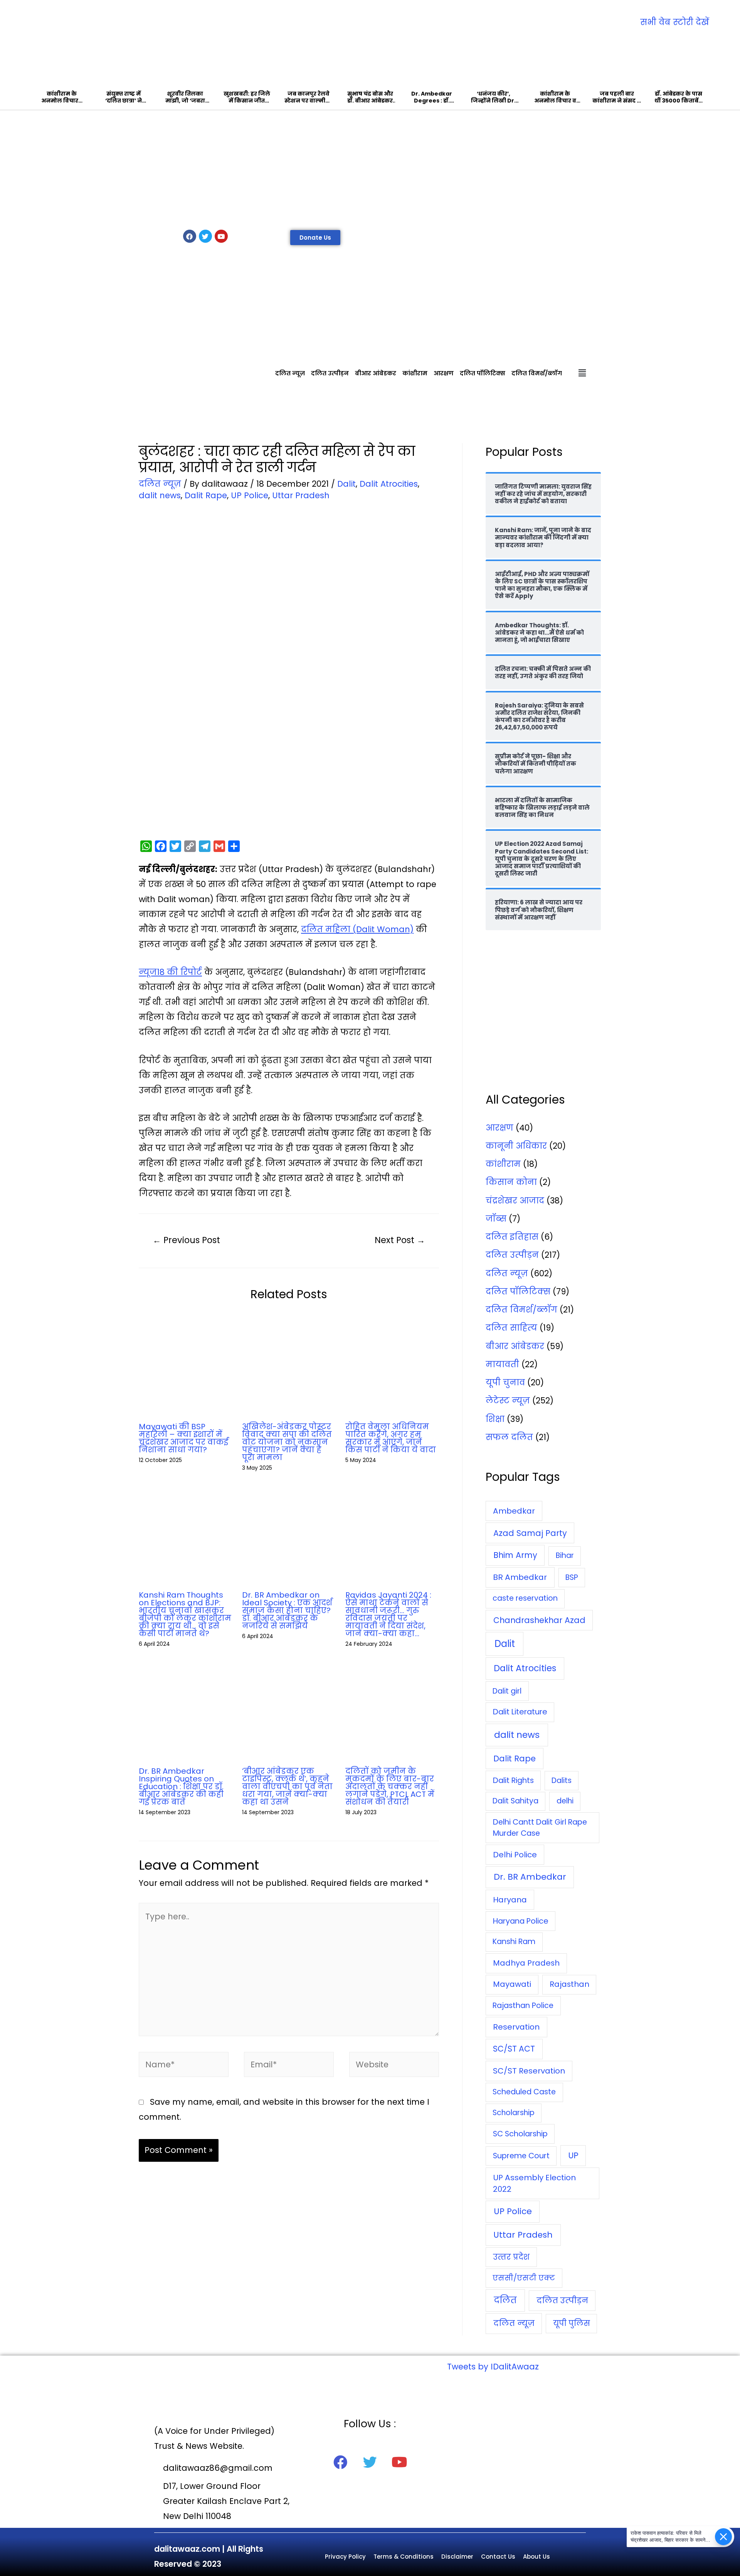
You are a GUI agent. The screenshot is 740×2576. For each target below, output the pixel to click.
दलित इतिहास (512, 1237)
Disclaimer (457, 2557)
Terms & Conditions (404, 2557)
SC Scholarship (520, 2134)
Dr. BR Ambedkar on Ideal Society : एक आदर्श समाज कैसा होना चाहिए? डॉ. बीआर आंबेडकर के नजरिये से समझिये (287, 1610)
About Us (536, 2557)
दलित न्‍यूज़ (290, 373)
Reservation (516, 2027)
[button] (315, 238)
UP (573, 2155)
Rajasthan (569, 1984)
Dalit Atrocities (389, 484)
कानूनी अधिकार (516, 1146)
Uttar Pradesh (301, 495)
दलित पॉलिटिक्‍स (483, 373)
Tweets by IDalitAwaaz (493, 2367)
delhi (565, 1801)
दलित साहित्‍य (511, 1328)
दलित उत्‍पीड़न (330, 373)
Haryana (510, 1900)
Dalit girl (507, 1691)
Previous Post (186, 1240)
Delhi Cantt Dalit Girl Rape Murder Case (540, 1828)
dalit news (160, 495)
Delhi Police (515, 1855)
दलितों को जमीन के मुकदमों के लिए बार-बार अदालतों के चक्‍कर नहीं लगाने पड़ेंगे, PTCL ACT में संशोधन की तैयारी (390, 1786)
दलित (505, 2300)
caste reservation (525, 1598)
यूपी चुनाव (505, 1382)
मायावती (502, 1364)
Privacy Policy (345, 2557)
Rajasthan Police (523, 2006)
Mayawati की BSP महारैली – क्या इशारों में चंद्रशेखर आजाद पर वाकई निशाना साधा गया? (183, 1438)
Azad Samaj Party (530, 1533)
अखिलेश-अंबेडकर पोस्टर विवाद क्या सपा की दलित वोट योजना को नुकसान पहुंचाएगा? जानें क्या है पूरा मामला (287, 1442)
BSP (572, 1577)
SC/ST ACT (514, 2049)
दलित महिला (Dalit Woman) (357, 929)
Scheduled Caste (524, 2092)
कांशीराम (415, 373)
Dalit (346, 484)
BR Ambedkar (520, 1577)
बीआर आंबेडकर (376, 373)
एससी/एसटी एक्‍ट (524, 2278)
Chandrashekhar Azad (539, 1620)
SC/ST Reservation (529, 2071)
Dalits (562, 1780)
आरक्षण (444, 373)
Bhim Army (515, 1555)
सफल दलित (509, 1437)
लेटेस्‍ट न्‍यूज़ (508, 1401)
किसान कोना (511, 1182)
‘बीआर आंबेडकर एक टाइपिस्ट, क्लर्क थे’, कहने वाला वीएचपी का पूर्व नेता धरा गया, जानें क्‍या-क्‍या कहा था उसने (287, 1786)
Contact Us (498, 2557)
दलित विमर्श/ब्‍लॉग (537, 373)
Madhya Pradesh (526, 1963)
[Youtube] (221, 236)
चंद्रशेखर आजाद (515, 1201)
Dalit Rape (206, 495)
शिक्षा (495, 1419)
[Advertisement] (370, 168)
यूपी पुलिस (572, 2323)
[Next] (703, 55)
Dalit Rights (513, 1780)
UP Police (250, 495)
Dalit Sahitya (515, 1801)
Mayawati (512, 1984)
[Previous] (37, 55)
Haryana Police (521, 1921)
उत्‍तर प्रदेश (511, 2257)
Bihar (565, 1555)
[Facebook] (190, 236)
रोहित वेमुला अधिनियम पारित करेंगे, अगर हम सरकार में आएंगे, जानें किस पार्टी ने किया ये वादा (391, 1438)
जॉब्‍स (496, 1219)
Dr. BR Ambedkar (530, 1877)
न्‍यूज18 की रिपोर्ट (170, 972)
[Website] (394, 2066)
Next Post (400, 1240)
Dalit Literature (520, 1712)
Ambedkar (514, 1511)
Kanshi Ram (514, 1942)
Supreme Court (521, 2156)
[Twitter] (205, 236)
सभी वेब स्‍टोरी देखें (675, 22)
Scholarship (514, 2113)
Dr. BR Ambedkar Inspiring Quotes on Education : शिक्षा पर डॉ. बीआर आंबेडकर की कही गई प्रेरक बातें (181, 1786)
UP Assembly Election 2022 (534, 2183)
